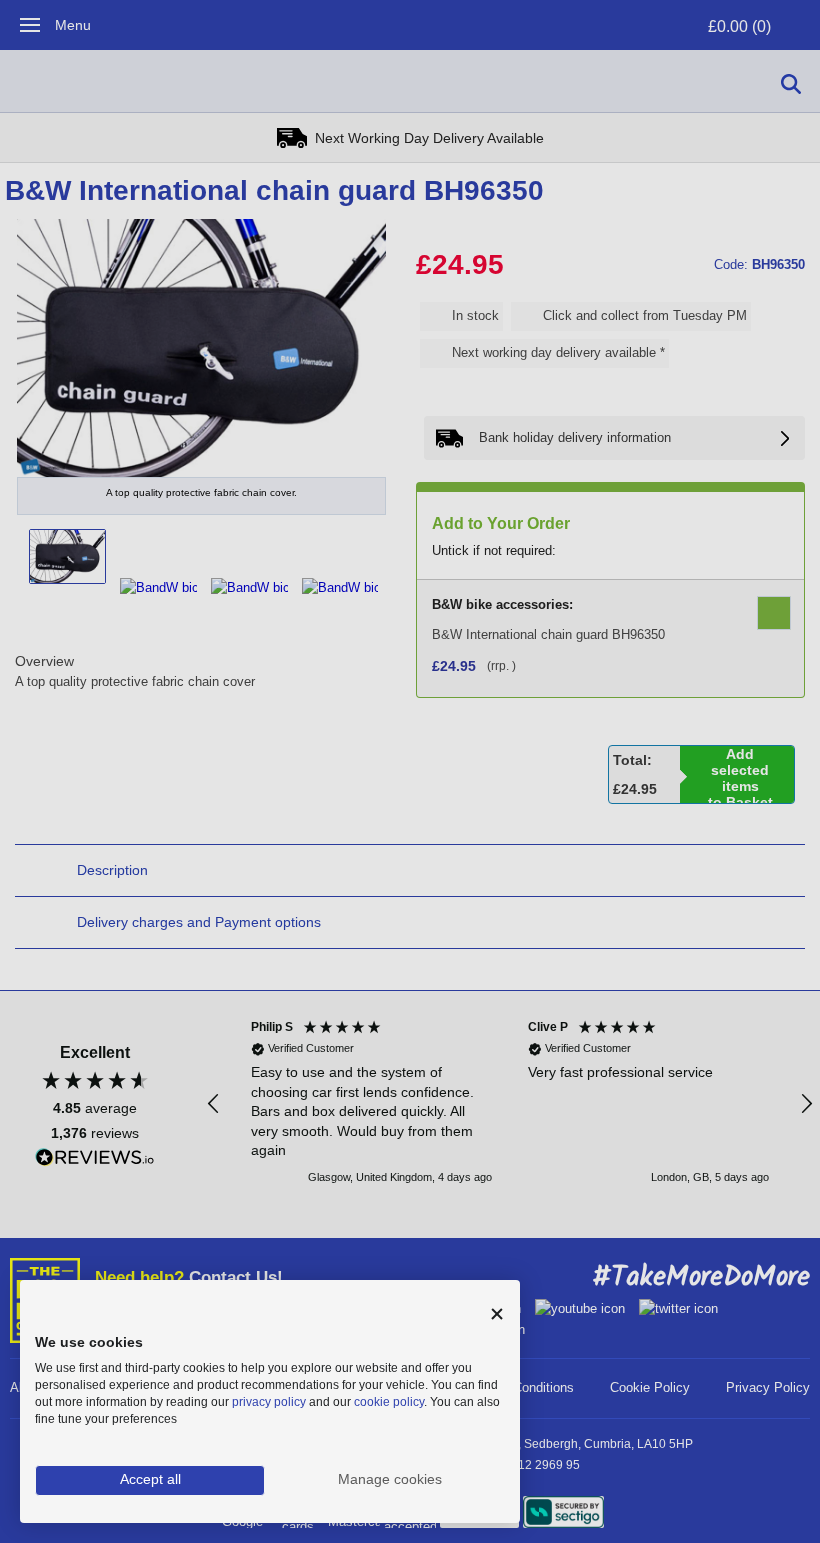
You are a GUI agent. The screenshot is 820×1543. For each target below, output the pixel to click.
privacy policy (269, 1402)
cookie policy (389, 1402)
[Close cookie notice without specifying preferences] (497, 1314)
